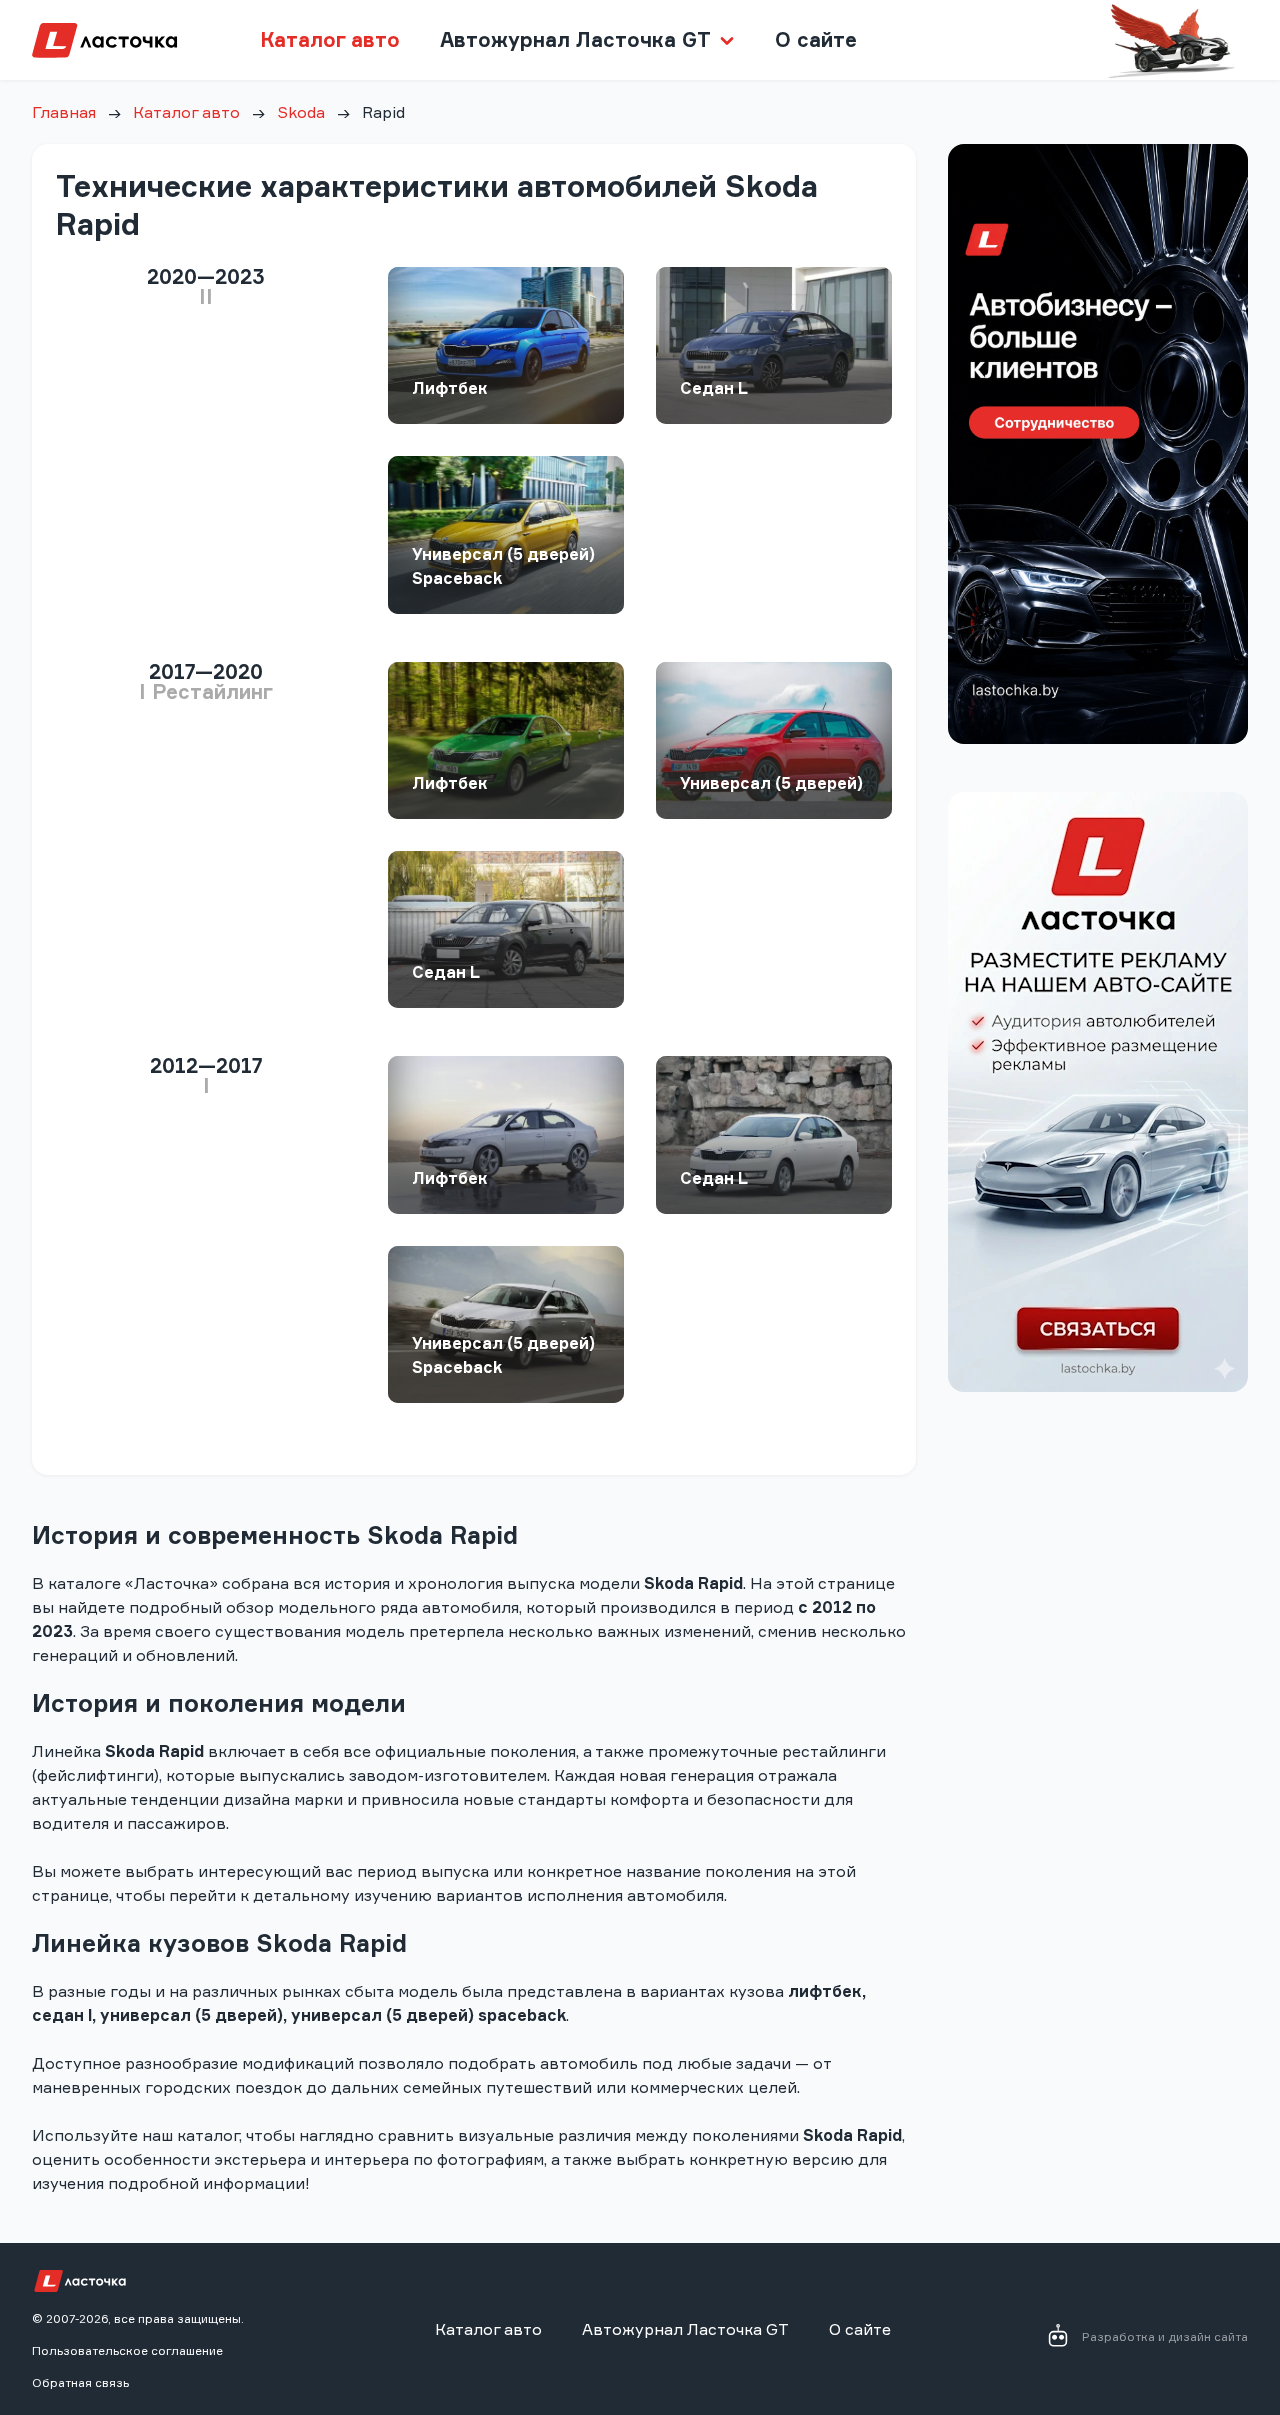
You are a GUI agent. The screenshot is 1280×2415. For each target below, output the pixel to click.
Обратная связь (80, 2382)
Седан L (714, 388)
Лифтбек (450, 388)
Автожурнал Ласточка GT (685, 2329)
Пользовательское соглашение (127, 2350)
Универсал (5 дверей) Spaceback (503, 566)
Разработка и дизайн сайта (1165, 2336)
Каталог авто (330, 39)
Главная (64, 112)
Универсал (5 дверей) (771, 783)
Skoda (301, 112)
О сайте (816, 39)
